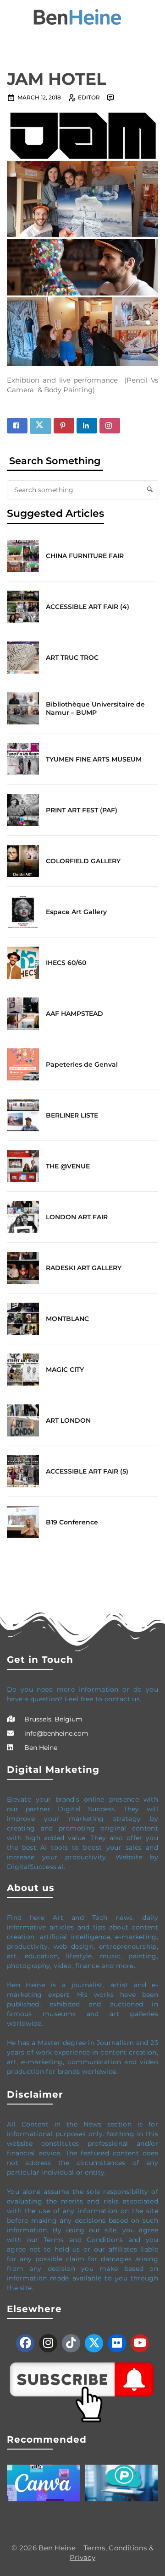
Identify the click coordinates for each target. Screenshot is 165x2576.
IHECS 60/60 (66, 963)
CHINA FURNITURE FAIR (85, 556)
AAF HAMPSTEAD (74, 1014)
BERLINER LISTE (72, 1115)
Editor (89, 97)
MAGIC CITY (65, 1370)
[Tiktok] (71, 2343)
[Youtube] (140, 2343)
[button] (11, 17)
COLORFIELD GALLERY (83, 861)
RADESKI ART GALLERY (84, 1268)
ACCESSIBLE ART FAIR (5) (87, 1471)
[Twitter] (94, 2343)
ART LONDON (68, 1420)
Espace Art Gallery (76, 912)
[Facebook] (25, 2343)
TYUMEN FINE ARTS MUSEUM (94, 759)
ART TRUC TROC (72, 658)
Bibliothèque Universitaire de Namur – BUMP (95, 708)
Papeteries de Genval (82, 1064)
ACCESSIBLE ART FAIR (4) (88, 607)
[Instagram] (48, 2343)
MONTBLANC (67, 1319)
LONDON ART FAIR (77, 1217)
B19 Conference (72, 1522)
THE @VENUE (68, 1166)
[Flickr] (117, 2343)
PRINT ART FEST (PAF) (82, 810)
